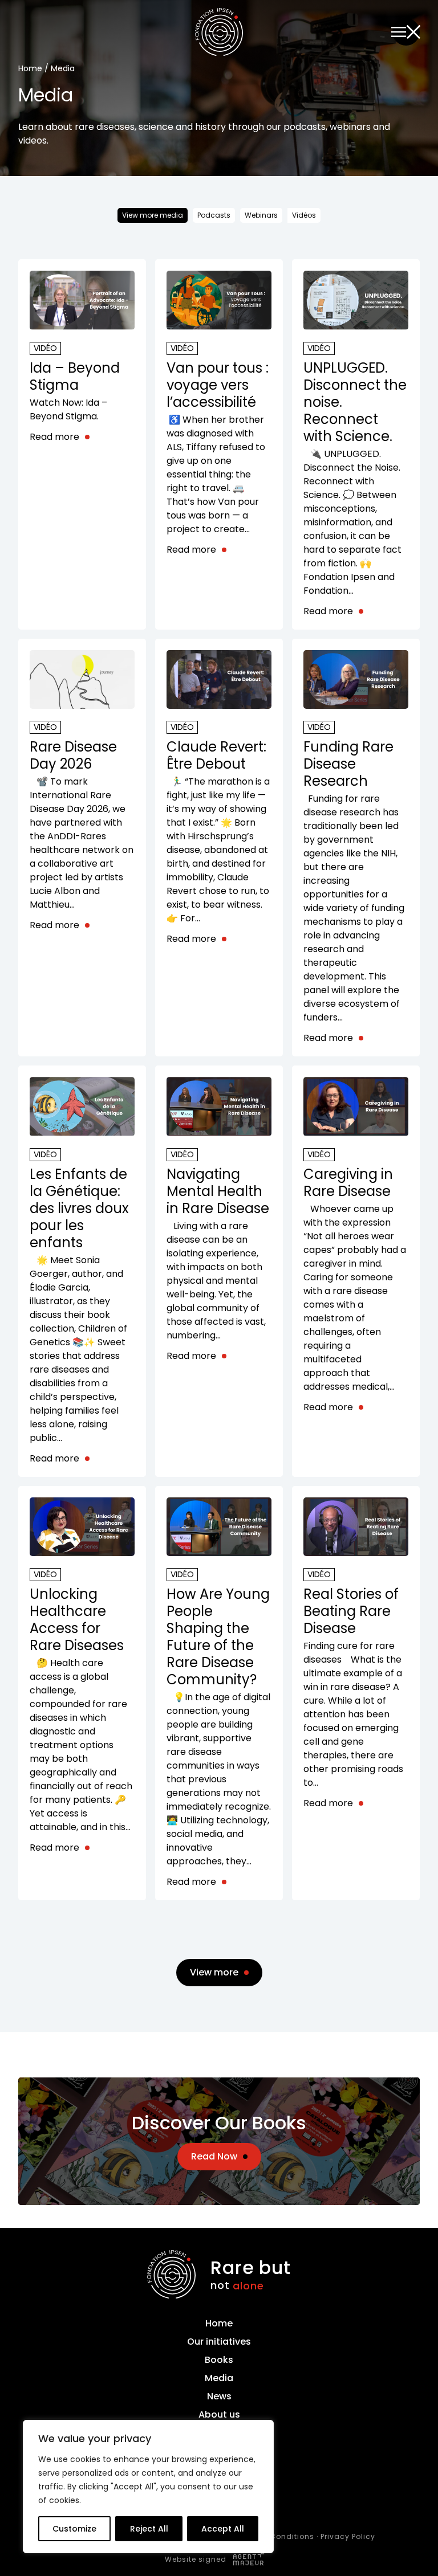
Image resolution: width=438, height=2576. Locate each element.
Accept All (223, 2529)
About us (219, 2414)
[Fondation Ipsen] (219, 34)
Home (30, 68)
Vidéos (304, 215)
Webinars (261, 215)
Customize (74, 2529)
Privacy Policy (348, 2536)
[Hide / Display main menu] (406, 32)
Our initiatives (219, 2342)
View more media (153, 215)
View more (214, 1972)
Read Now (214, 2156)
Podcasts (214, 215)
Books (219, 2360)
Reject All (149, 2529)
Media (219, 2378)
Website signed (197, 2559)
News (219, 2396)
